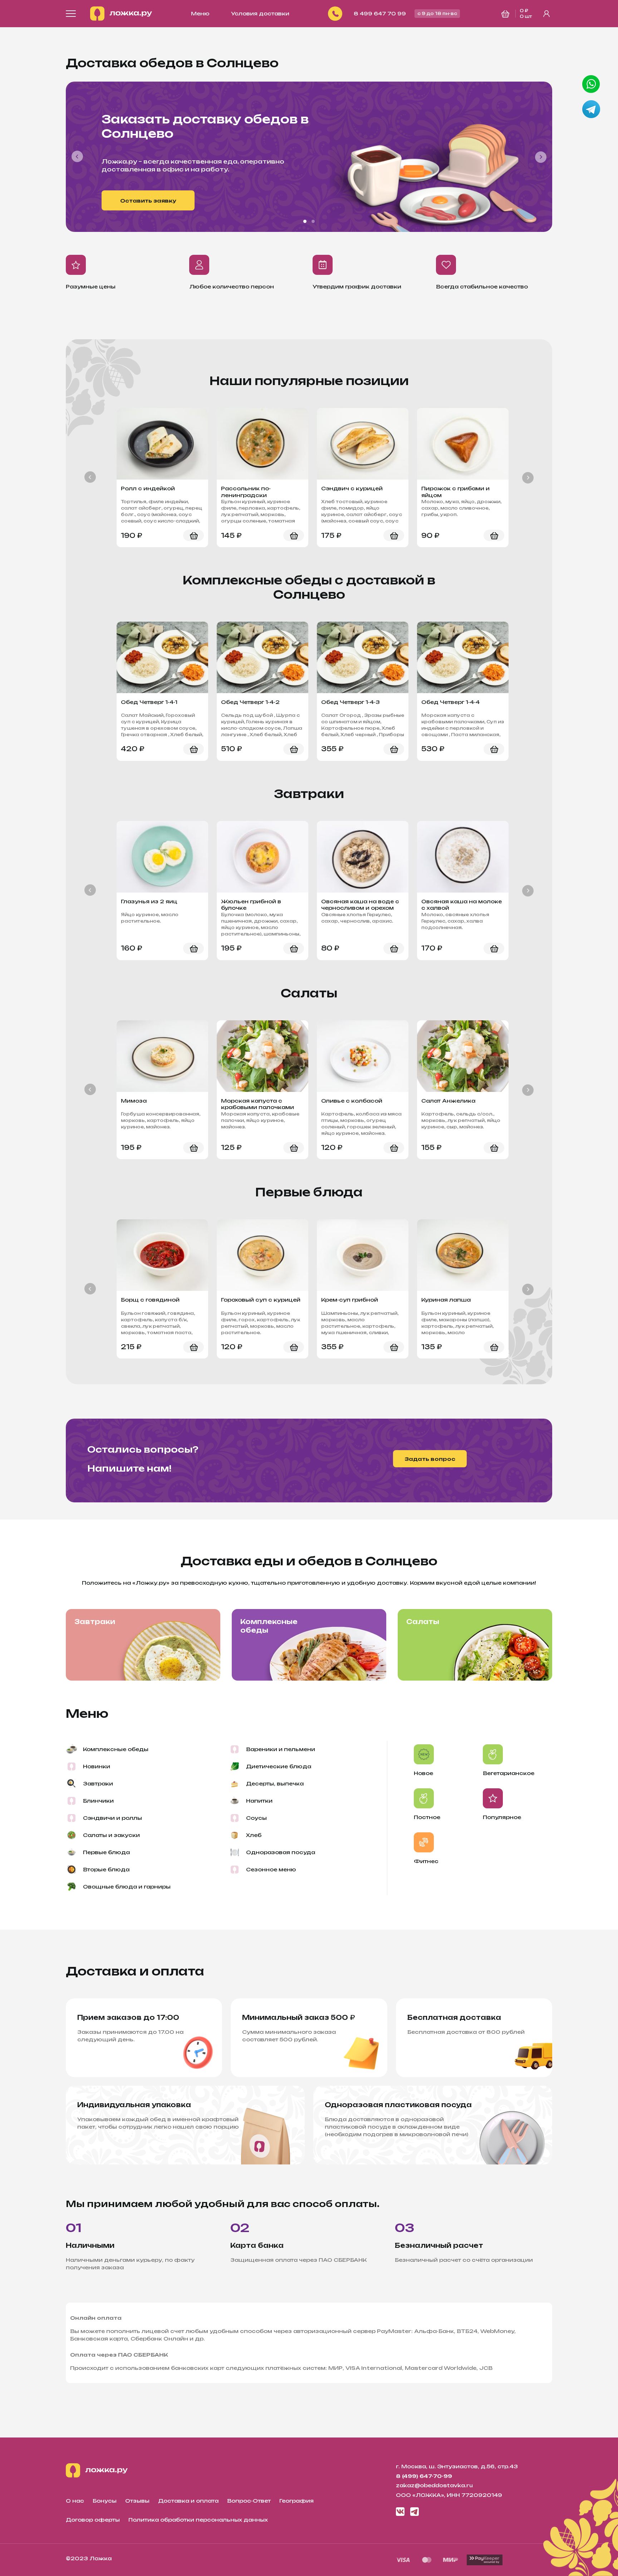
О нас (75, 2501)
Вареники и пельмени (281, 1749)
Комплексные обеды (269, 1626)
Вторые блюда (106, 1869)
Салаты (423, 1622)
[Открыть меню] (71, 14)
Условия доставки (260, 13)
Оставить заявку (148, 201)
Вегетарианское (509, 1773)
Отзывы (137, 2501)
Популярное (502, 1817)
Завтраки (95, 1622)
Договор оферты (93, 2520)
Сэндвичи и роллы (112, 1818)
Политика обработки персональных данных (198, 2520)
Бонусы (105, 2501)
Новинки (97, 1766)
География (296, 2501)
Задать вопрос (430, 1459)
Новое (423, 1773)
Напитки (259, 1801)
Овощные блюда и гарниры (127, 1887)
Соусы (256, 1818)
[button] (305, 221)
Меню (200, 13)
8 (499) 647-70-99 (424, 2476)
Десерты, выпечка (275, 1783)
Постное (427, 1817)
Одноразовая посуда (281, 1852)
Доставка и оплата (188, 2501)
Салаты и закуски (111, 1835)
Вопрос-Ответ (249, 2501)
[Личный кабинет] (546, 14)
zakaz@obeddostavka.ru (434, 2485)
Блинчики (98, 1801)
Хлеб (254, 1835)
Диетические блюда (279, 1766)
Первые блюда (106, 1852)
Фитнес (426, 1861)
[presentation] (78, 157)
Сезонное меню (271, 1869)
